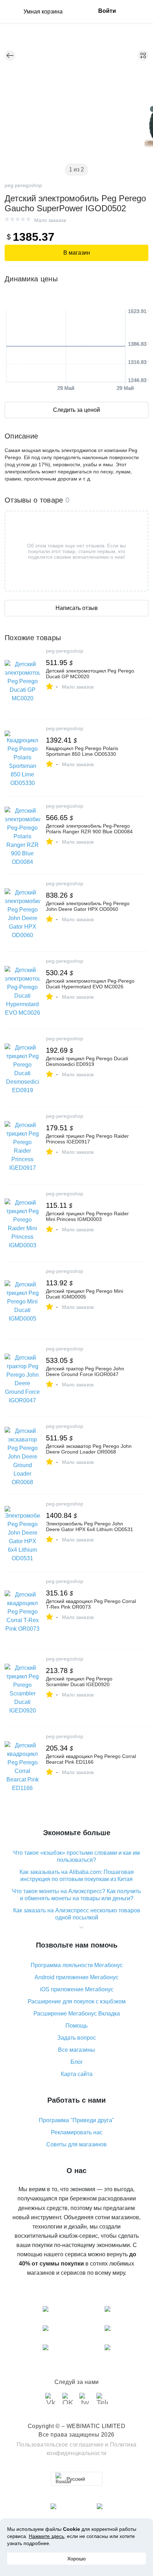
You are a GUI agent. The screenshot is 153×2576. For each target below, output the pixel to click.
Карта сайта (77, 2074)
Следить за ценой (76, 410)
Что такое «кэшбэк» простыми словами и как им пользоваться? (76, 1856)
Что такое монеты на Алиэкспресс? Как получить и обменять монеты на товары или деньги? (76, 1895)
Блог (77, 2062)
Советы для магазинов (76, 2144)
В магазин (77, 253)
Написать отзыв (77, 608)
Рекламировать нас (77, 2132)
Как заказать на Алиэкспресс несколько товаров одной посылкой (77, 1914)
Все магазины (76, 2050)
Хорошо (76, 2559)
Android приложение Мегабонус (76, 1977)
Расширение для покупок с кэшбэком (77, 2001)
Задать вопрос (77, 2038)
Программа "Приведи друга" (76, 2120)
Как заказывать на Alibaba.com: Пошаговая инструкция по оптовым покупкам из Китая (77, 1876)
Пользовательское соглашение (60, 2445)
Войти (107, 11)
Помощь (76, 2026)
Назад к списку (10, 55)
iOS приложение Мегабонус (77, 1989)
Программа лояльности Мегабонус (77, 1965)
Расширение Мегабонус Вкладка (77, 2014)
